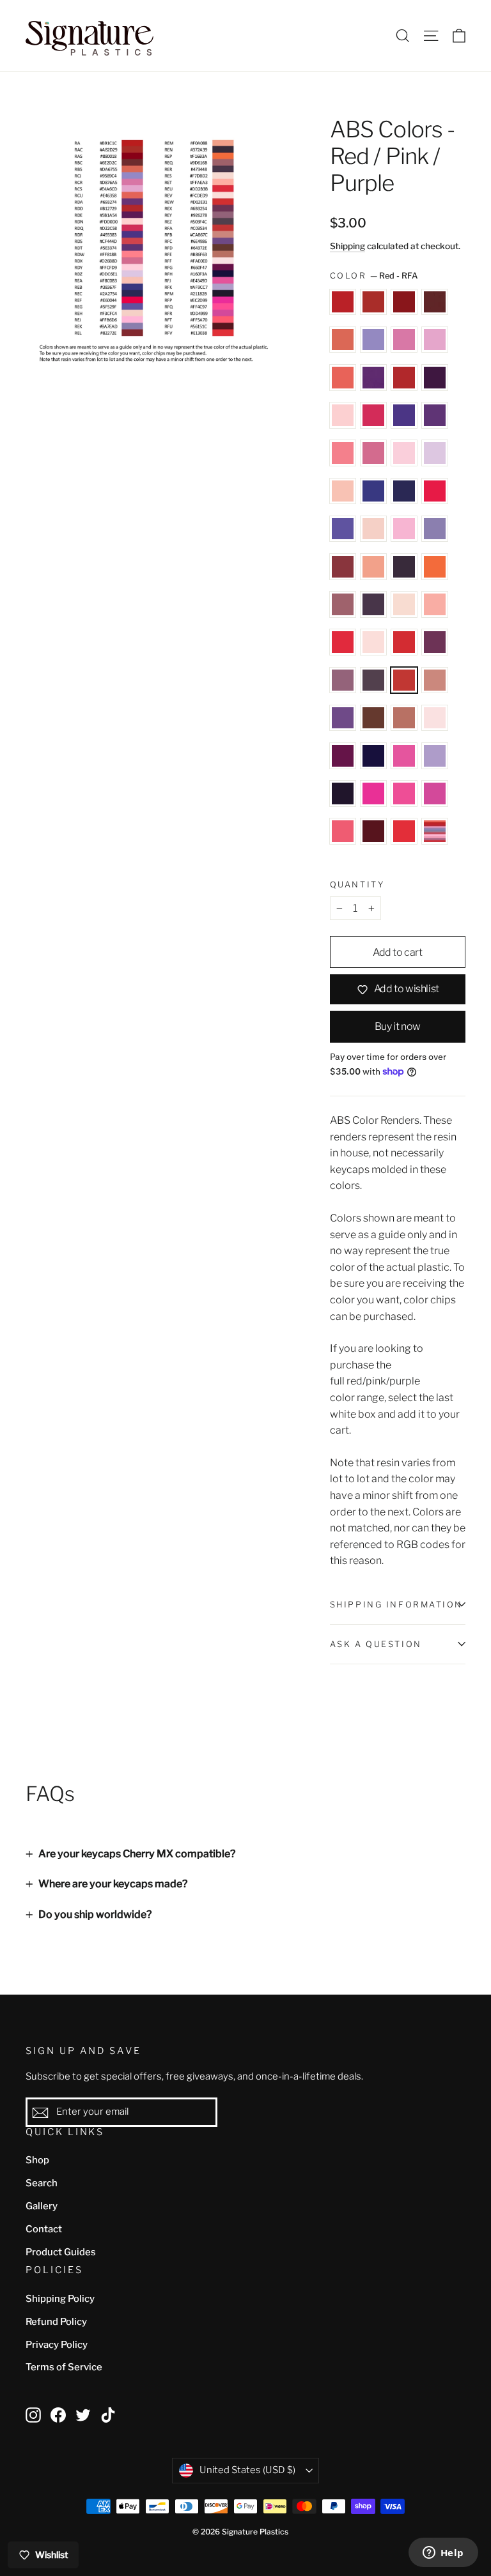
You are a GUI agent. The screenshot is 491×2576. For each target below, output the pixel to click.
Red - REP (435, 567)
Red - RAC (373, 302)
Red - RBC (435, 302)
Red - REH (373, 529)
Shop (37, 2160)
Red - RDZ (435, 453)
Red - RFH (373, 756)
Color (374, 276)
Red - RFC (343, 718)
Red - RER (373, 604)
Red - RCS (435, 340)
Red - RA (343, 302)
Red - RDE (435, 378)
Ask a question (376, 1644)
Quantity (357, 885)
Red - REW (404, 642)
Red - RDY (404, 453)
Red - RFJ (404, 756)
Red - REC (404, 491)
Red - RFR (435, 793)
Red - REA (343, 491)
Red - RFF (435, 718)
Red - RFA (404, 680)
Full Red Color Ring (435, 831)
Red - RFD (373, 718)
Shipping (347, 246)
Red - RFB (435, 680)
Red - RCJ (373, 340)
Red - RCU (343, 378)
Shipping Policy (60, 2299)
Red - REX (435, 642)
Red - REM (373, 567)
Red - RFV (404, 831)
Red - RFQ (404, 793)
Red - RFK (435, 756)
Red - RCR (404, 340)
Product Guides (61, 2252)
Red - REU (343, 642)
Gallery (42, 2206)
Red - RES (404, 604)
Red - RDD (404, 378)
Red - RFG (343, 756)
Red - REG (343, 529)
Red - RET (435, 604)
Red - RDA (373, 378)
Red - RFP (373, 793)
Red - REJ (404, 529)
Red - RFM (343, 793)
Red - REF (435, 491)
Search (42, 2183)
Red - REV (373, 642)
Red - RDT (435, 415)
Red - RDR (404, 415)
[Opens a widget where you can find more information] (443, 2554)
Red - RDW (343, 453)
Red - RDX (373, 453)
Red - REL (343, 567)
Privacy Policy (57, 2345)
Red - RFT (343, 831)
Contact (44, 2229)
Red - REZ (373, 680)
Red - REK (435, 529)
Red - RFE (404, 718)
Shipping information (396, 1605)
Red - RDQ (373, 415)
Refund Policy (56, 2322)
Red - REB (373, 491)
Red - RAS (404, 302)
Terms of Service (64, 2367)
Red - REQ (343, 604)
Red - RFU (373, 831)
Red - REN (404, 567)
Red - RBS (343, 340)
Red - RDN (343, 415)
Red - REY (343, 680)
